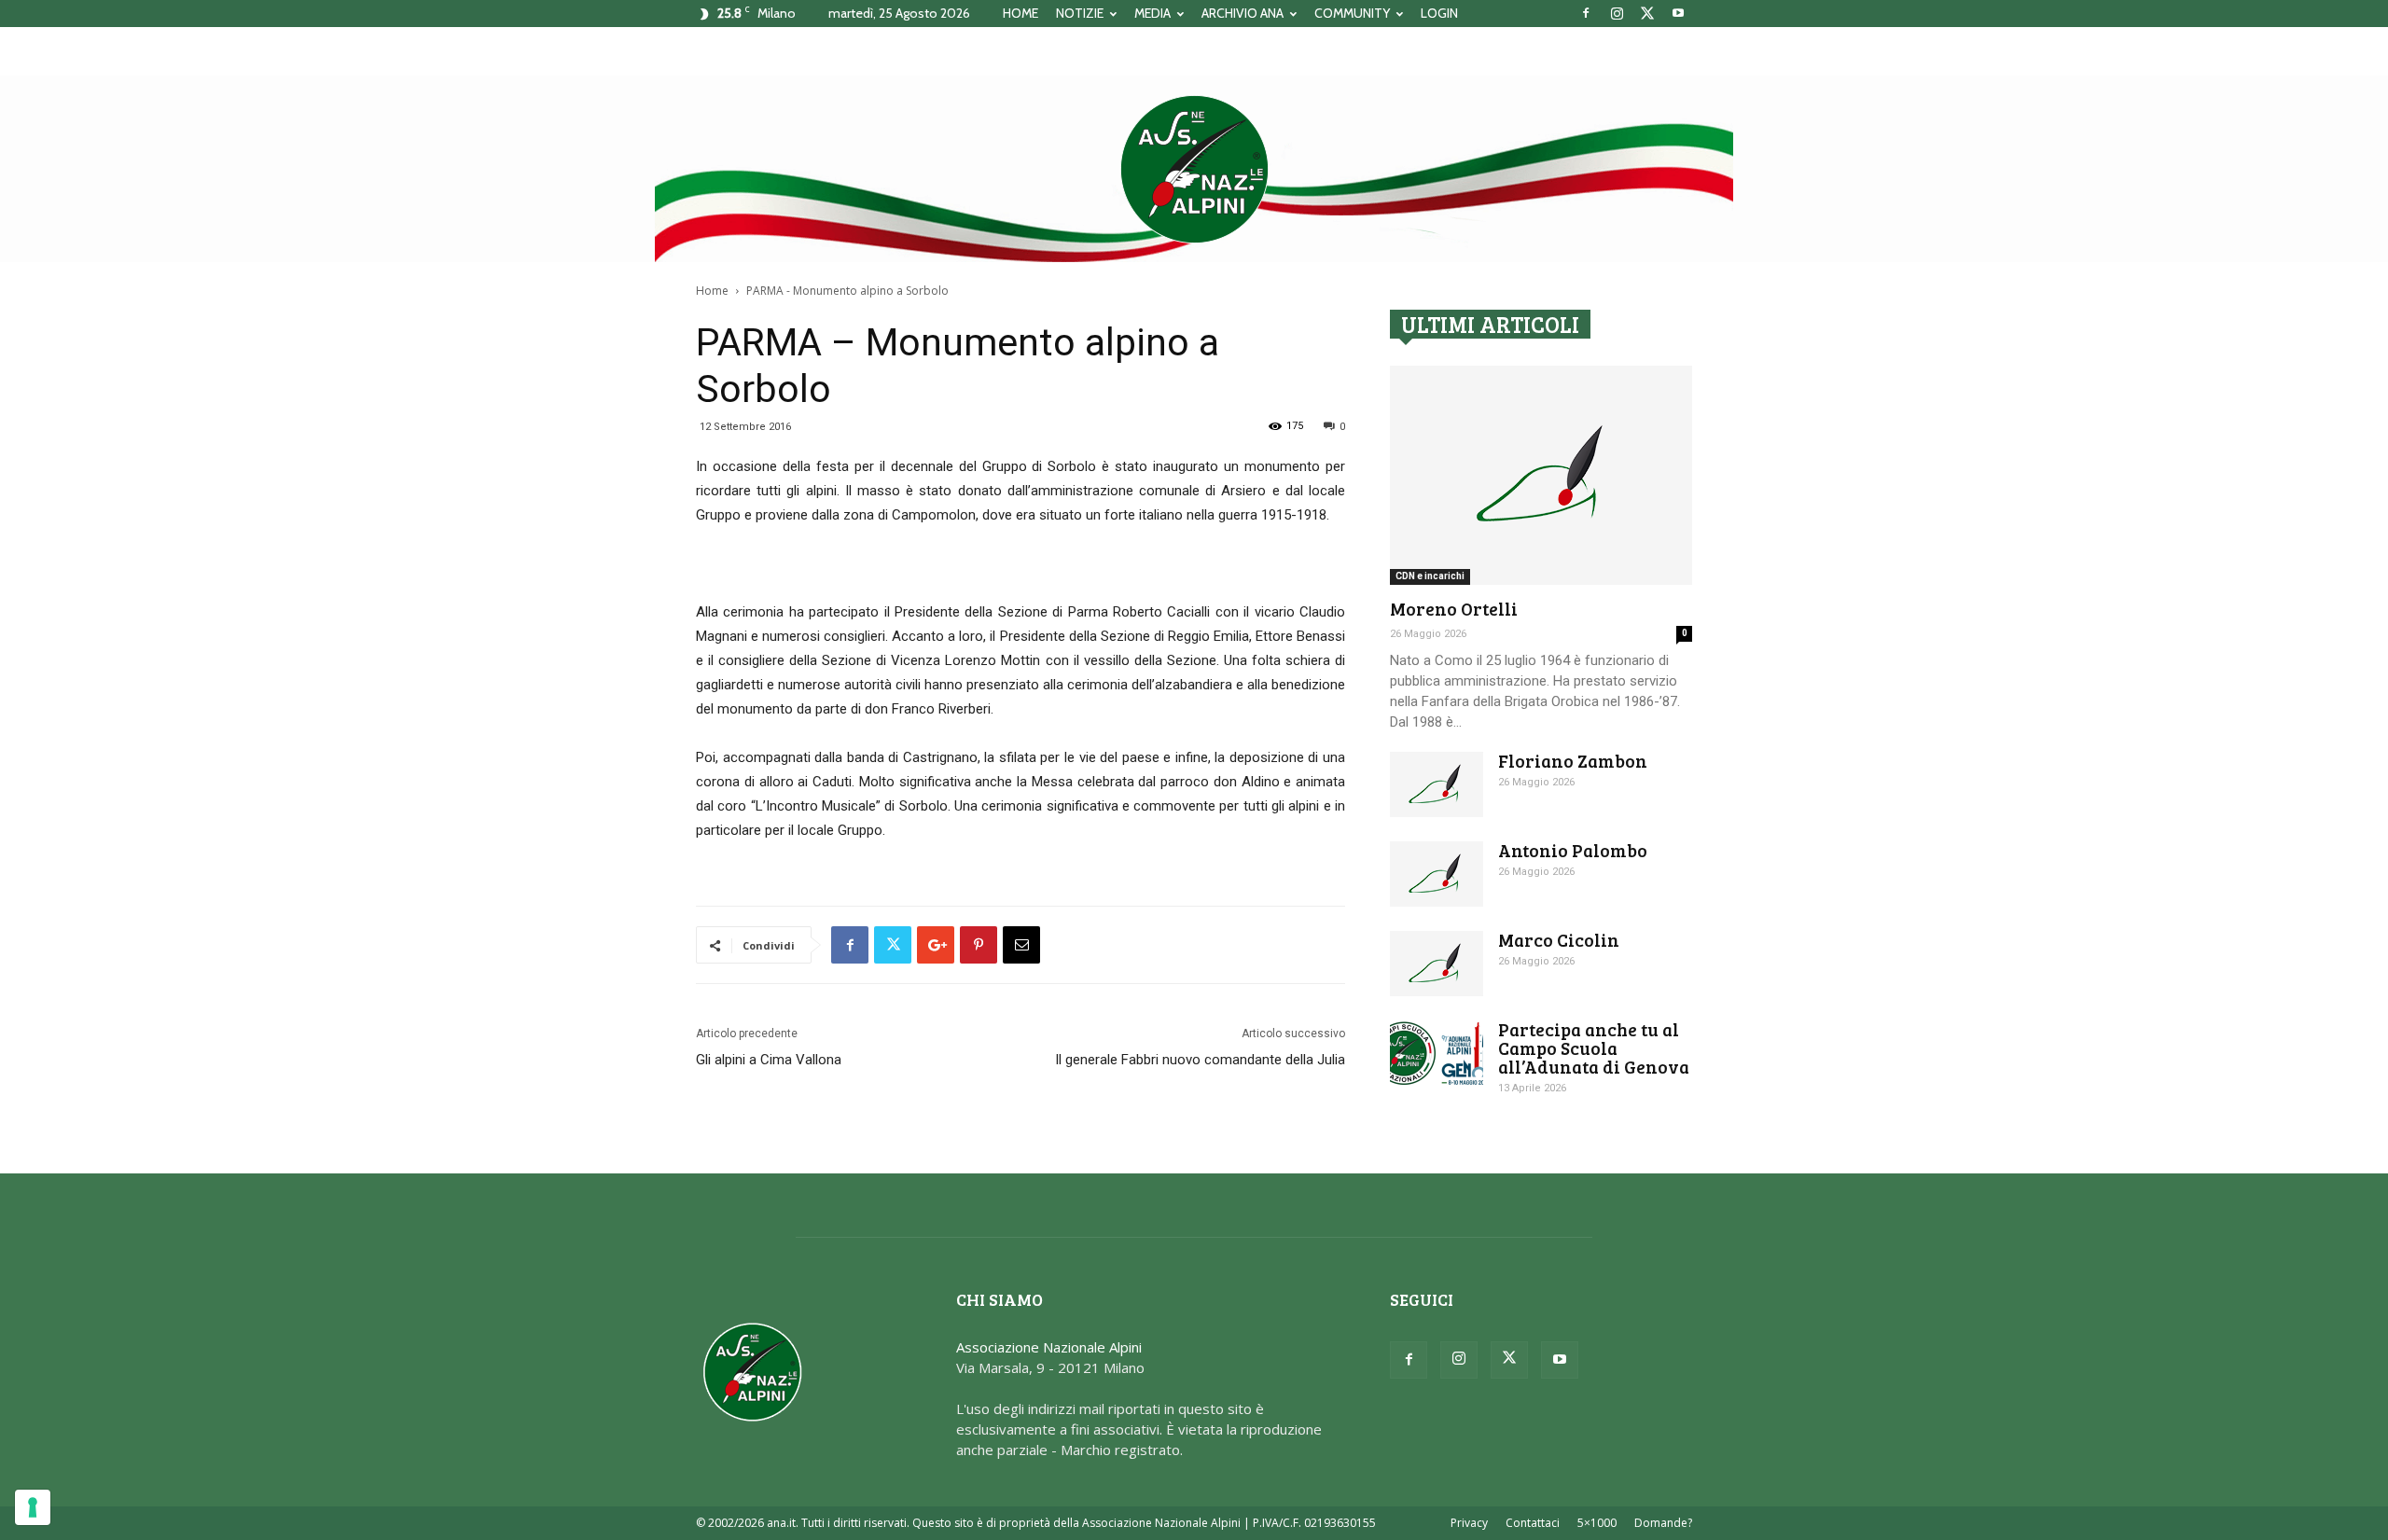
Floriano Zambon (1573, 761)
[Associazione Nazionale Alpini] (1194, 169)
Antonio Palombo (1573, 850)
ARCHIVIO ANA (1243, 13)
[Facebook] (1586, 13)
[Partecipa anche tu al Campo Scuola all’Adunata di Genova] (1437, 1053)
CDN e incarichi (1430, 576)
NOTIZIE (1080, 13)
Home (712, 291)
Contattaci (1533, 1523)
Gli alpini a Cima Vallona (769, 1060)
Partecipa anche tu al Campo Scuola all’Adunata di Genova (1594, 1048)
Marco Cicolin (1559, 940)
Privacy (1469, 1523)
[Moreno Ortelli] (1541, 475)
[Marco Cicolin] (1437, 964)
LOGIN (1439, 13)
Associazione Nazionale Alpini (1049, 1347)
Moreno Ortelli (1454, 609)
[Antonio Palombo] (1437, 874)
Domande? (1663, 1523)
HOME (1020, 13)
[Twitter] (1647, 13)
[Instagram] (1617, 13)
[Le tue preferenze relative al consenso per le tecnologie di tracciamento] (33, 1507)
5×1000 (1597, 1523)
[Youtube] (1678, 13)
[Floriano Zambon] (1437, 784)
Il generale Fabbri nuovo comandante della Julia (1200, 1060)
